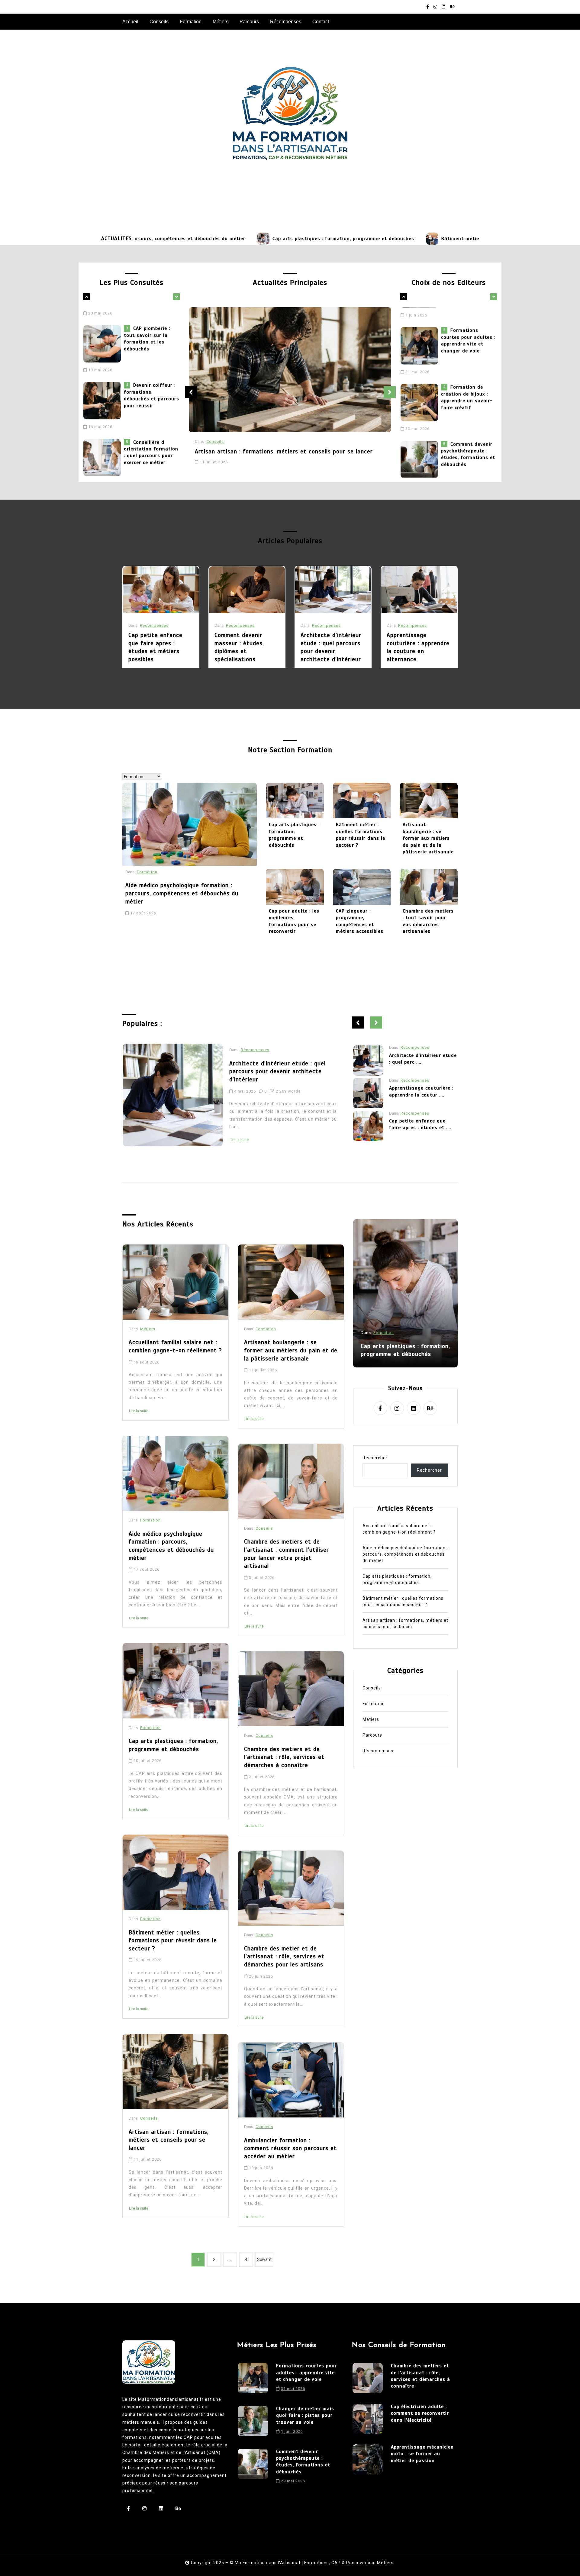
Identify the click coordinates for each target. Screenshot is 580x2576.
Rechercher (375, 1458)
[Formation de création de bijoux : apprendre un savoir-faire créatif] (421, 337)
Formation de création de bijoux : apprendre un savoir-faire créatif (467, 332)
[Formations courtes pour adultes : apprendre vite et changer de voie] (253, 2379)
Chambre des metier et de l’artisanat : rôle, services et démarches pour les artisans (284, 1956)
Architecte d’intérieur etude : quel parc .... (423, 1129)
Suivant (264, 2259)
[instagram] (435, 7)
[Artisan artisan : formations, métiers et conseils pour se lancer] (290, 370)
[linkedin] (443, 7)
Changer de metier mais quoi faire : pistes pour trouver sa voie (305, 2415)
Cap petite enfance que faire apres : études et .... (420, 1064)
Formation (191, 22)
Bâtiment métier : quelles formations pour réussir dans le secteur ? (422, 239)
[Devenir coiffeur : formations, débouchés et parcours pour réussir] (104, 337)
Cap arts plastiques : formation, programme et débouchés (241, 239)
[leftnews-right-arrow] (86, 297)
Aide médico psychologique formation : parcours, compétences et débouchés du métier (182, 893)
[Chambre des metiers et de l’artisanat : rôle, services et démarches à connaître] (291, 1689)
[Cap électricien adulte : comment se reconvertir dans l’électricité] (368, 2419)
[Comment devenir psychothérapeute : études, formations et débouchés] (421, 394)
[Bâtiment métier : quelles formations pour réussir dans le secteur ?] (330, 239)
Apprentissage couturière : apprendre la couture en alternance (418, 647)
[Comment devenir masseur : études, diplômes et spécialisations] (247, 590)
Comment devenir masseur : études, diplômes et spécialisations (239, 647)
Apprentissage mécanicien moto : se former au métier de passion (422, 2454)
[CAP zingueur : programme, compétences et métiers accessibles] (362, 887)
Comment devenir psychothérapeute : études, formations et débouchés (468, 388)
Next (390, 392)
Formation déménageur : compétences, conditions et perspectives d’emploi (150, 445)
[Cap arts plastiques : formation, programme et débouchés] (161, 239)
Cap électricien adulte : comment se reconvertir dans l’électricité (420, 2413)
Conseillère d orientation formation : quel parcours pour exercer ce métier (151, 388)
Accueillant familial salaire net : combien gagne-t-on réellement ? (466, 445)
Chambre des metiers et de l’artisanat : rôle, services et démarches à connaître (284, 1757)
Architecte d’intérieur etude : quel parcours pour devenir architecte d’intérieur (331, 647)
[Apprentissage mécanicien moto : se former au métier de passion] (368, 2459)
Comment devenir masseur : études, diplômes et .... (423, 1097)
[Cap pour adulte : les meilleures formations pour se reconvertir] (295, 887)
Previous (191, 392)
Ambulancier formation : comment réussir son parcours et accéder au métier (290, 2148)
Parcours (249, 22)
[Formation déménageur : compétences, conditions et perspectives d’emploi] (104, 450)
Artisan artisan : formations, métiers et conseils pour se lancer (284, 451)
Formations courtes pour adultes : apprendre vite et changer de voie (306, 2373)
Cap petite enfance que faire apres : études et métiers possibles (155, 647)
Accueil (130, 22)
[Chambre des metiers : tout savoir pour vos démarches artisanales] (429, 887)
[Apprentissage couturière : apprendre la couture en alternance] (419, 590)
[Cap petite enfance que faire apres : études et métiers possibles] (161, 590)
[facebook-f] (428, 7)
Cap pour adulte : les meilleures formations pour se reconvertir (294, 921)
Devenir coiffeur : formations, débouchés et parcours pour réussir (151, 332)
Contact (321, 22)
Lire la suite (276, 1132)
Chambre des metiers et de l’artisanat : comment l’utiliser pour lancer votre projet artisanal (287, 1554)
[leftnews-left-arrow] (176, 297)
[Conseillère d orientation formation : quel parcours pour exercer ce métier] (104, 394)
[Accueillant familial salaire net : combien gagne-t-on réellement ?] (421, 450)
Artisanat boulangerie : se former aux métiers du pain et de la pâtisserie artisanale (428, 838)
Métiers (221, 22)
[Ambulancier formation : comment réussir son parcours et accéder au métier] (291, 2080)
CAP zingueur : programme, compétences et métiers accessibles (360, 921)
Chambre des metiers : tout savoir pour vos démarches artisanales (428, 921)
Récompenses (286, 22)
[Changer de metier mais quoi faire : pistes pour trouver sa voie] (253, 2422)
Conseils (159, 22)
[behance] (452, 7)
